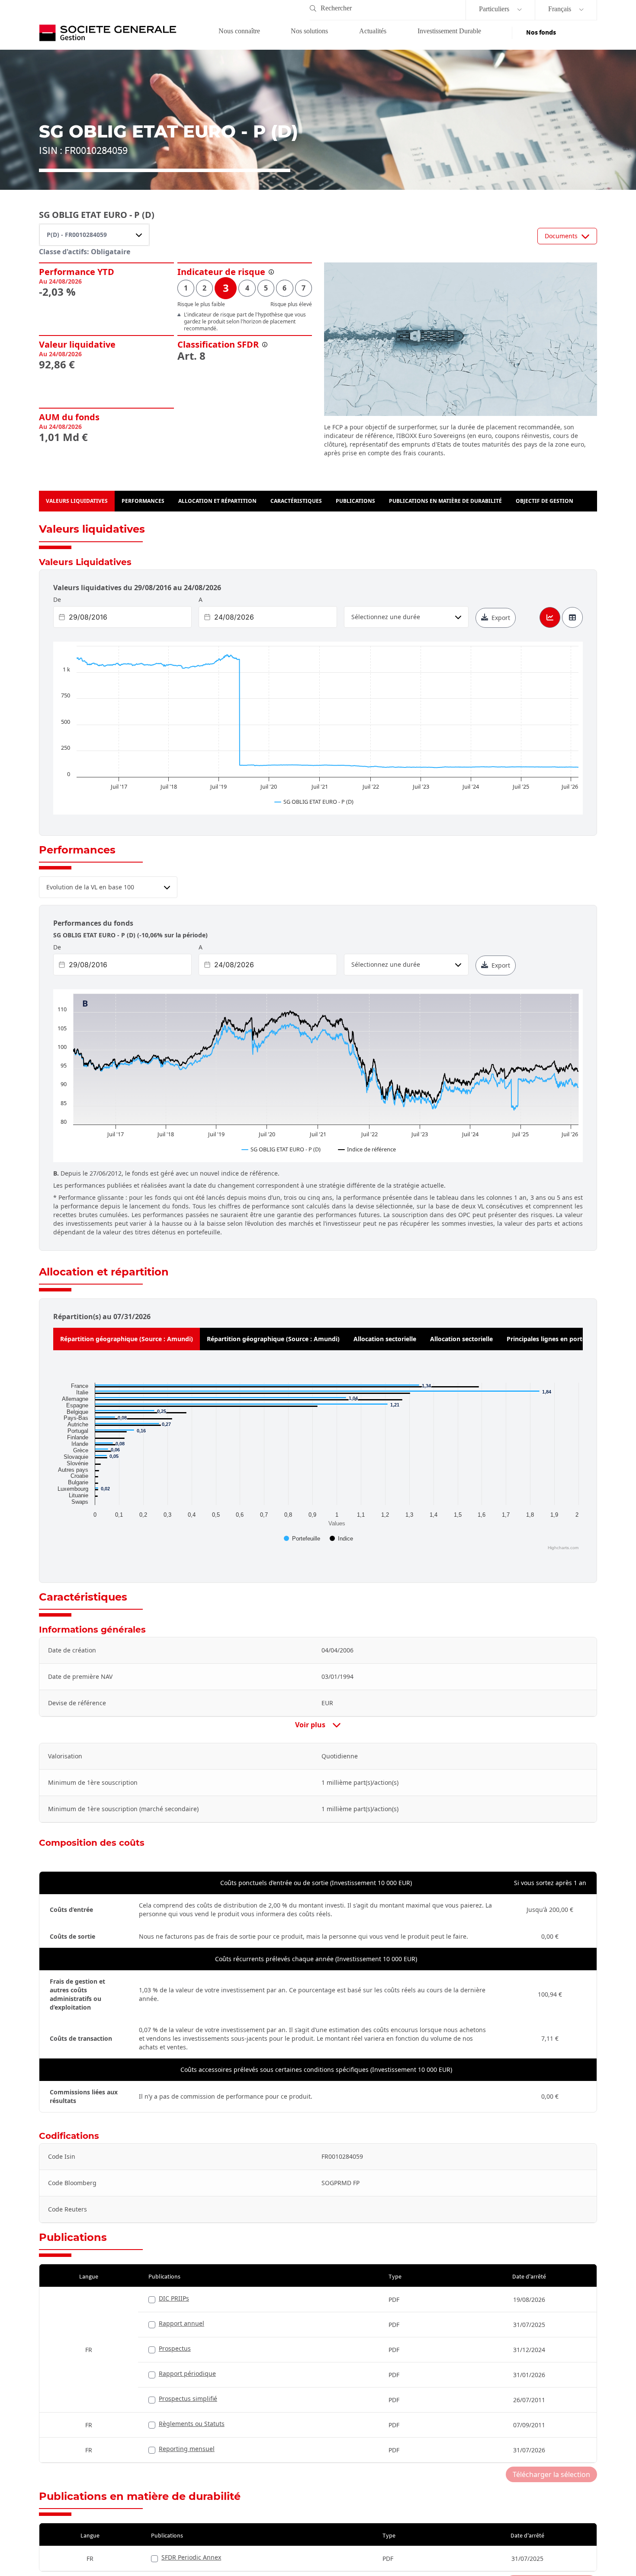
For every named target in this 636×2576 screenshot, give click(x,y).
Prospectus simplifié (188, 2399)
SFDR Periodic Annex (191, 2557)
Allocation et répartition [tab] (217, 501)
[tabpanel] (318, 1465)
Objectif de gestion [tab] (544, 501)
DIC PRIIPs (174, 2298)
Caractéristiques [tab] (296, 501)
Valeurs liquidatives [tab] (77, 501)
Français (561, 9)
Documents (561, 236)
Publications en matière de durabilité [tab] (445, 501)
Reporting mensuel (187, 2449)
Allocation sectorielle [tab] (385, 1339)
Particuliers (495, 9)
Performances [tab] (143, 501)
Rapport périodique (187, 2373)
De (57, 599)
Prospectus (175, 2348)
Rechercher (336, 8)
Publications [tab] (355, 501)
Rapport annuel (181, 2323)
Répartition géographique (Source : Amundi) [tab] (127, 1339)
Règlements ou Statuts (192, 2424)
